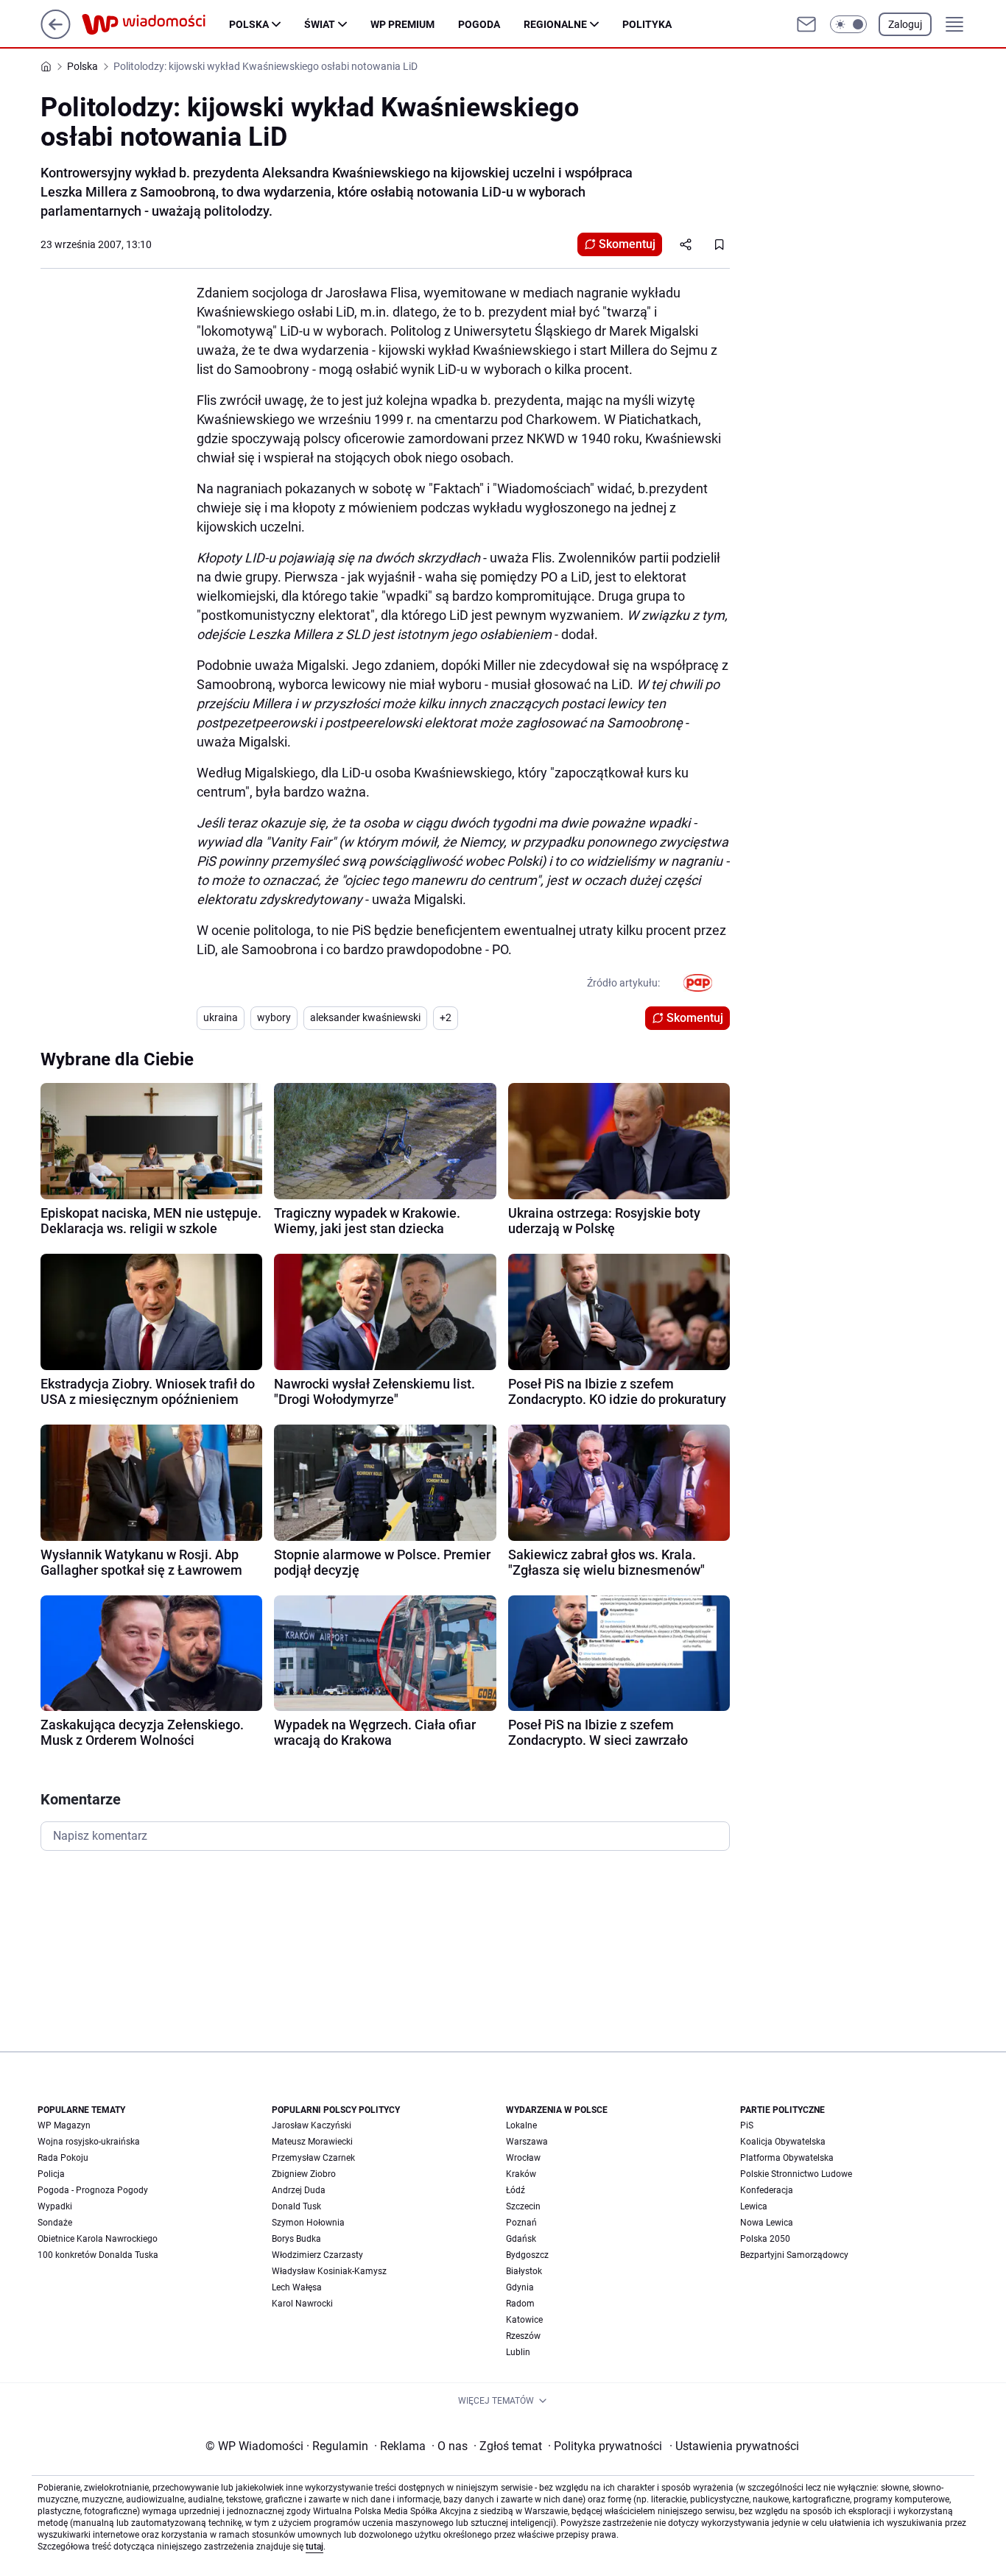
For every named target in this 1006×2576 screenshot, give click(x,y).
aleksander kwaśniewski (365, 1017)
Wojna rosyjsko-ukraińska (89, 2142)
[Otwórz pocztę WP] (806, 24)
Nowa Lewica (767, 2223)
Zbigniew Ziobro (304, 2174)
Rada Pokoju (63, 2158)
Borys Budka (296, 2239)
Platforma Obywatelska (787, 2158)
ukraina (221, 1017)
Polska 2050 (765, 2239)
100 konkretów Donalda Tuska (98, 2255)
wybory (274, 1017)
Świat (320, 24)
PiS (747, 2125)
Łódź (516, 2190)
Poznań (521, 2223)
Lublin (518, 2352)
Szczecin (523, 2206)
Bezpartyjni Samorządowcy (794, 2255)
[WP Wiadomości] (155, 24)
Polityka (647, 24)
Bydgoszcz (527, 2255)
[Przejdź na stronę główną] (56, 35)
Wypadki (55, 2206)
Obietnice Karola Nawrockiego (98, 2239)
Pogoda (479, 24)
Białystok (524, 2271)
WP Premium (402, 24)
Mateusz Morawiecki (312, 2142)
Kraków (521, 2174)
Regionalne (555, 24)
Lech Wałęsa (297, 2287)
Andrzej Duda (299, 2190)
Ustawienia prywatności (734, 2446)
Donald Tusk (296, 2206)
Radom (520, 2304)
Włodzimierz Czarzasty (317, 2255)
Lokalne (521, 2125)
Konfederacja (767, 2190)
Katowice (524, 2320)
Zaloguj (905, 24)
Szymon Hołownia (308, 2223)
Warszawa (527, 2142)
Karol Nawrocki (302, 2304)
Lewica (754, 2206)
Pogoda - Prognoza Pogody (93, 2190)
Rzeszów (523, 2336)
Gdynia (520, 2287)
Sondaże (55, 2223)
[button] (848, 24)
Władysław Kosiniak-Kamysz (329, 2271)
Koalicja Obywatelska (783, 2142)
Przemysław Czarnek (313, 2158)
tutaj (314, 2547)
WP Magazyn (64, 2125)
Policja (51, 2174)
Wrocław (523, 2158)
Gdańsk (521, 2239)
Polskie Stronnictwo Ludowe (796, 2174)
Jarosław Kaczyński (312, 2125)
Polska (249, 24)
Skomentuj (627, 244)
